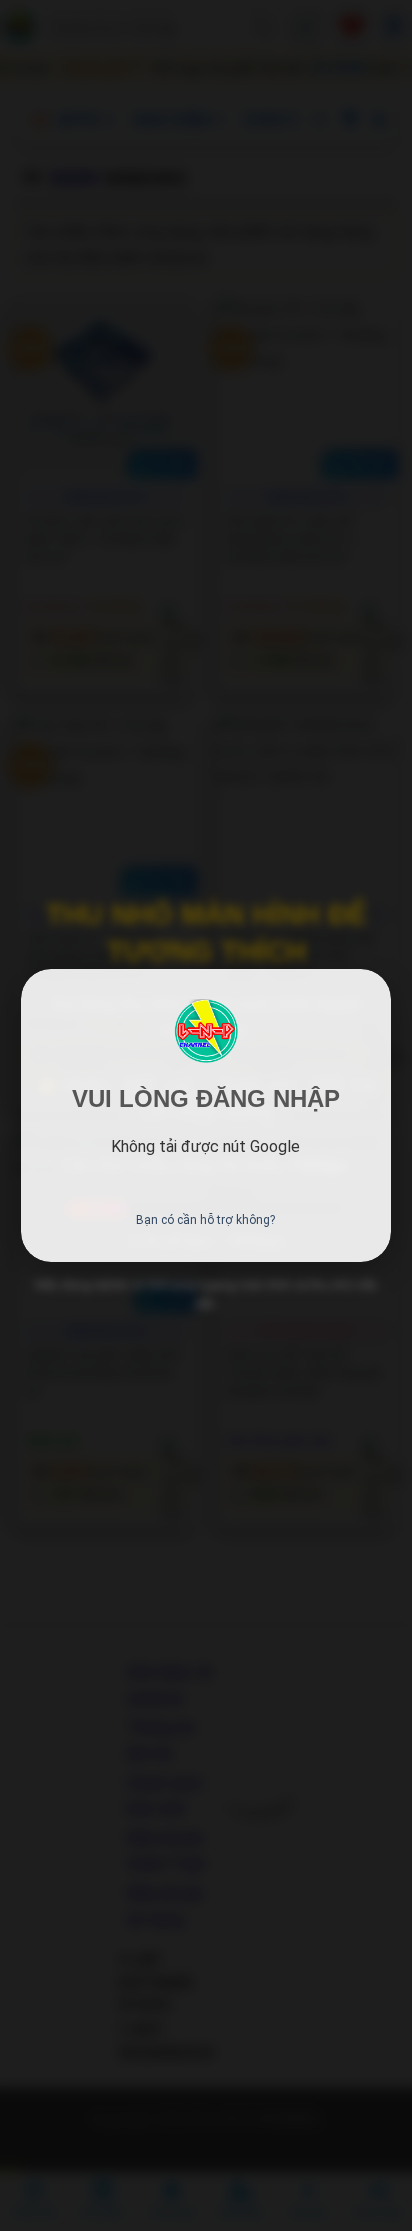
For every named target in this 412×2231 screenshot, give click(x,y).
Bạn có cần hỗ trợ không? (205, 1220)
